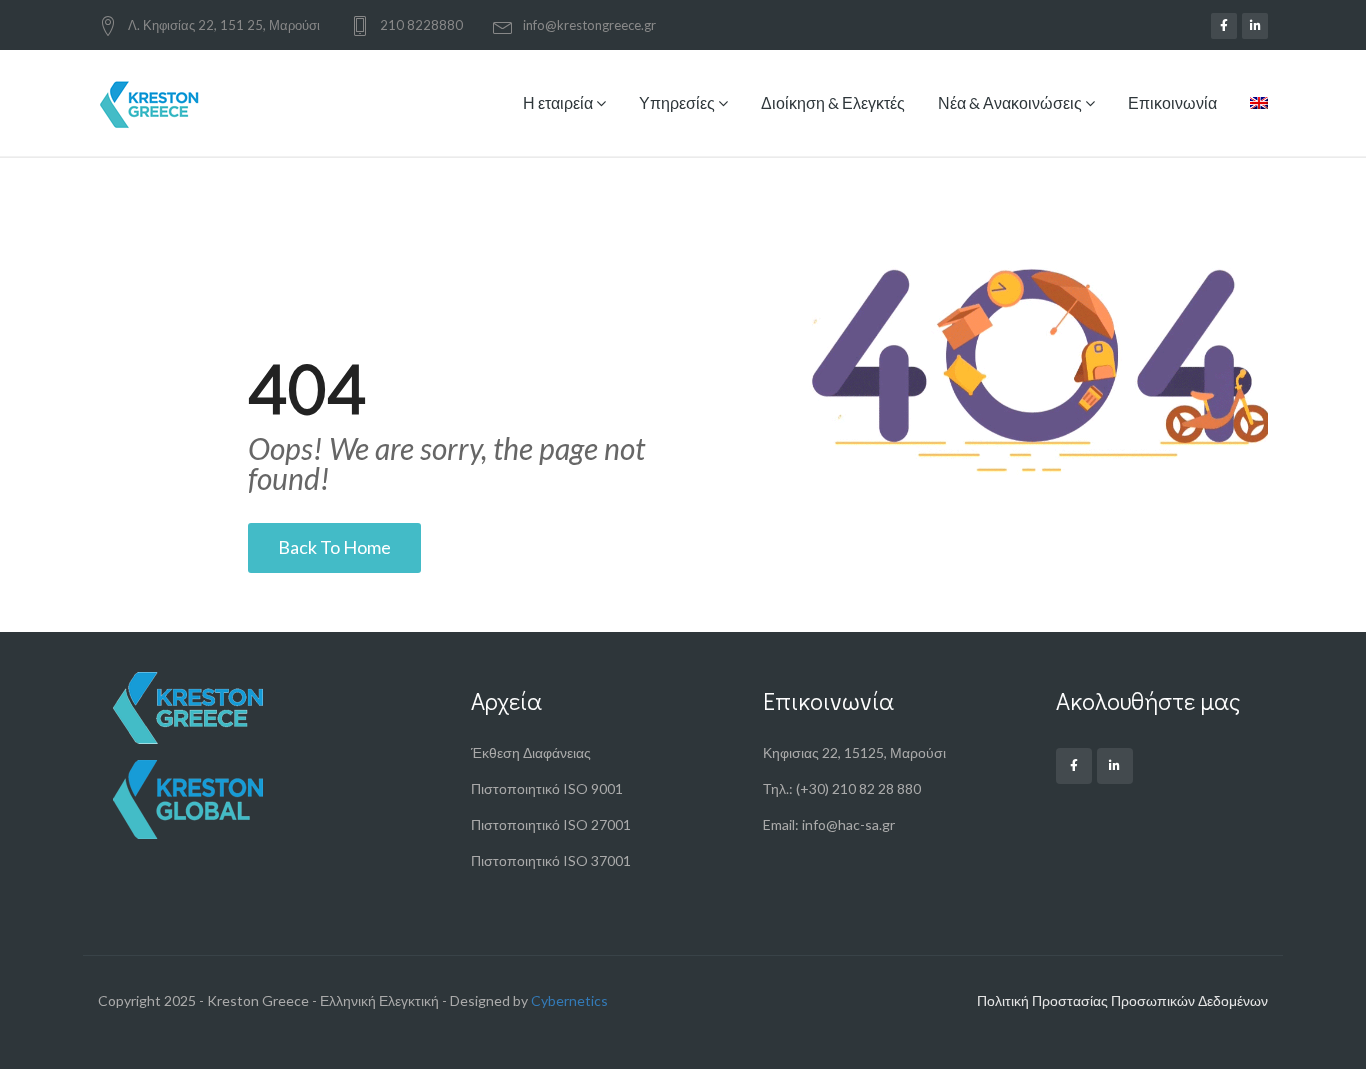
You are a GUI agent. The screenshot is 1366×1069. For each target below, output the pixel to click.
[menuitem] (1251, 118)
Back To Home (334, 547)
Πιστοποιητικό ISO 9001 (547, 788)
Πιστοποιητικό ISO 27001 (551, 824)
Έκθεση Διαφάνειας (531, 752)
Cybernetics (569, 1000)
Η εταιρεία (559, 102)
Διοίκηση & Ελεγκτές (833, 102)
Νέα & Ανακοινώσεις (1011, 102)
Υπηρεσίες (678, 102)
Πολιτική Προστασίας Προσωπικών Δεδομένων (1122, 1000)
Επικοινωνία (1172, 102)
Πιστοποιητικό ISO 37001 (551, 860)
